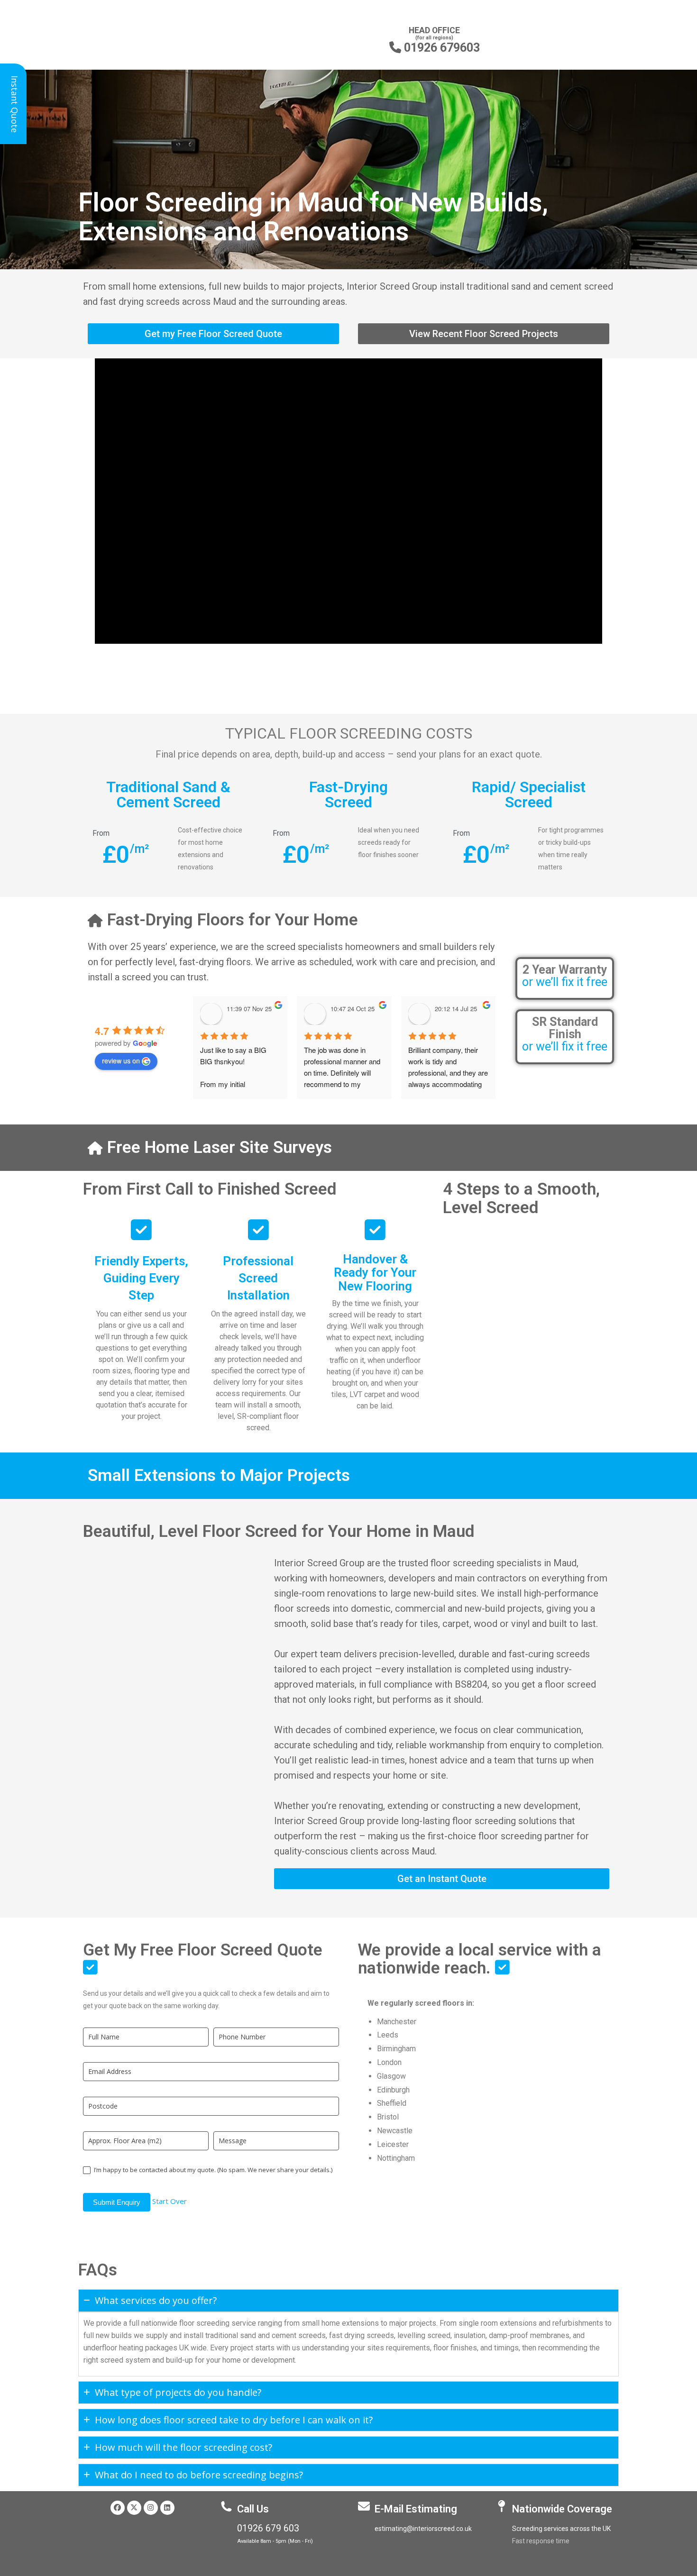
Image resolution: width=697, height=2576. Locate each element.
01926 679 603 (268, 2528)
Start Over (170, 2201)
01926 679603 (435, 48)
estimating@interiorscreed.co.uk (423, 2529)
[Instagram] (151, 2508)
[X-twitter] (134, 2508)
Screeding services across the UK (561, 2529)
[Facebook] (118, 2508)
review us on (121, 1060)
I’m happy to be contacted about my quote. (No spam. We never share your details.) (212, 2170)
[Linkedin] (167, 2508)
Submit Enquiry (117, 2202)
